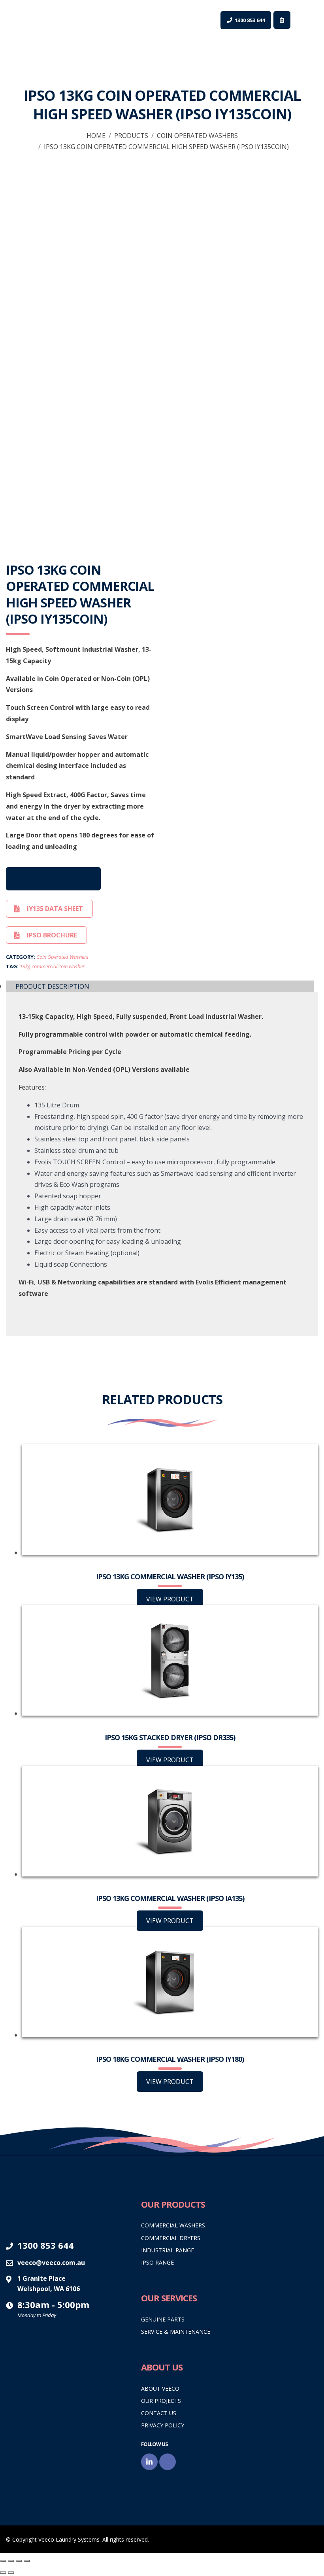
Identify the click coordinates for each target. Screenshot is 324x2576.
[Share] (19, 2561)
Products (131, 136)
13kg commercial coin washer (52, 966)
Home (96, 136)
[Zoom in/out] (3, 2561)
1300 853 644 (45, 2245)
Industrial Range (168, 2250)
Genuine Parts (163, 2319)
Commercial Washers (173, 2225)
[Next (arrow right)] (11, 2572)
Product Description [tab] (52, 986)
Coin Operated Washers (197, 136)
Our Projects (161, 2401)
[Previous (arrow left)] (3, 2572)
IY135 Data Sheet (55, 909)
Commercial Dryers (171, 2238)
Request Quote (53, 879)
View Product (170, 1599)
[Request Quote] (282, 20)
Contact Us (159, 2413)
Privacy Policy (163, 2425)
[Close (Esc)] (27, 2561)
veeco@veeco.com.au (51, 2263)
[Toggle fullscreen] (11, 2561)
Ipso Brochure (52, 935)
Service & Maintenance (176, 2332)
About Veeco (160, 2388)
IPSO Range (157, 2262)
